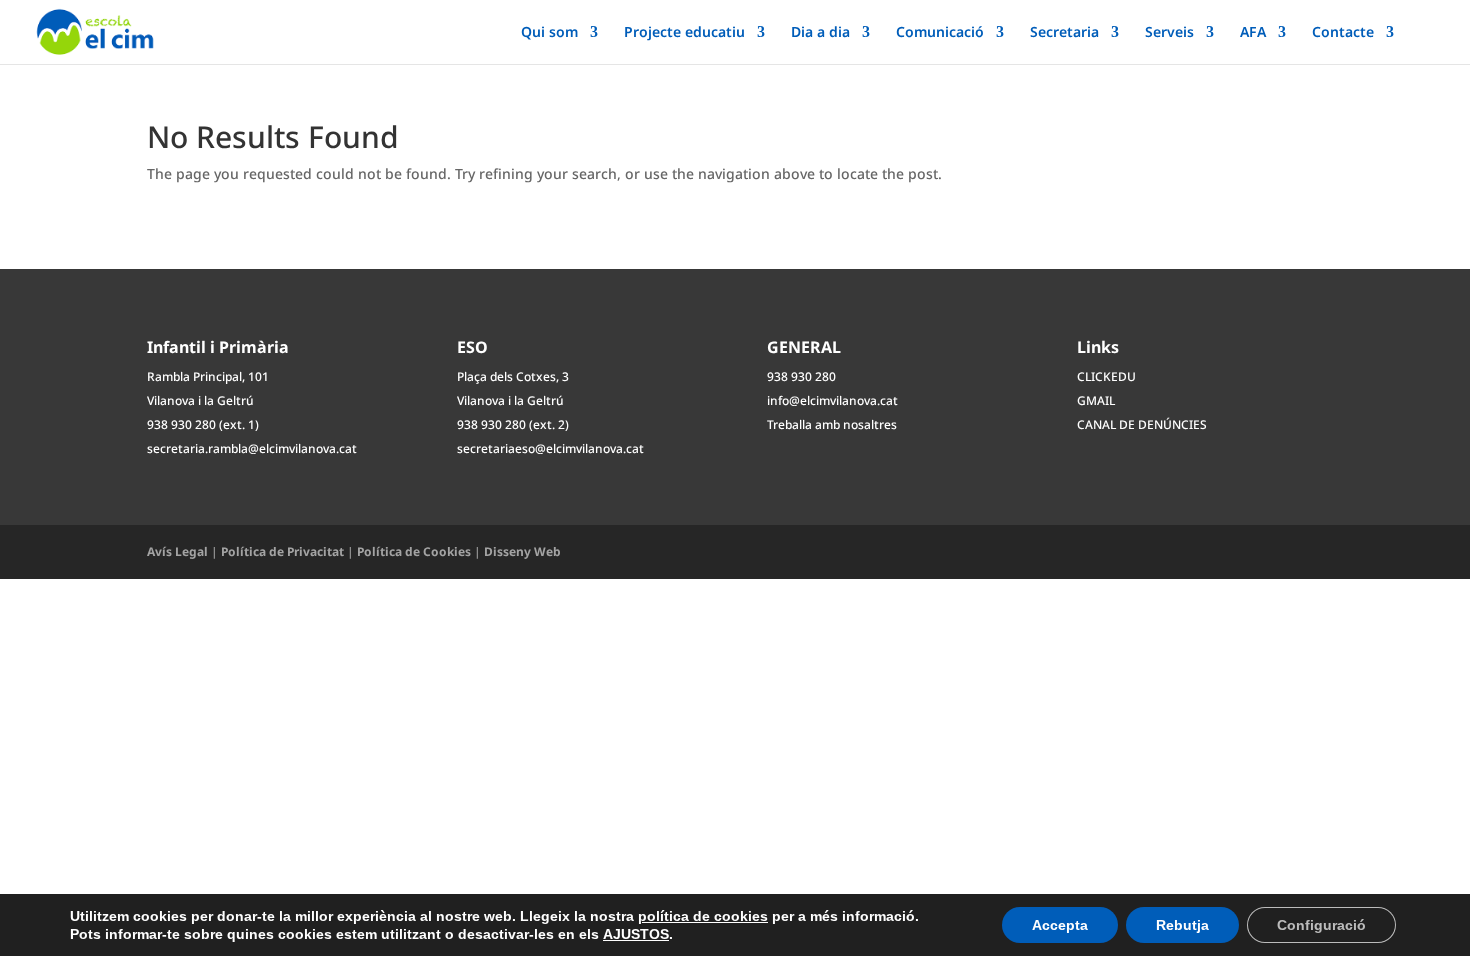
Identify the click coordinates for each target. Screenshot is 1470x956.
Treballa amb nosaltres (832, 424)
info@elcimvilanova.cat (832, 400)
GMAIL (1096, 400)
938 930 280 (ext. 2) (513, 424)
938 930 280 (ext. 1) (203, 424)
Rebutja (1182, 925)
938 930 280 (801, 376)
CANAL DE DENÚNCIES (1142, 424)
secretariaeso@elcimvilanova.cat (550, 448)
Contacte (1343, 33)
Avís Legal (177, 551)
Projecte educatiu (684, 33)
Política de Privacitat (282, 551)
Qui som (549, 33)
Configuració (1321, 925)
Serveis (1169, 33)
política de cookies (703, 916)
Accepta (1060, 925)
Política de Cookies (414, 551)
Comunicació (940, 33)
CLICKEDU (1106, 376)
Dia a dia (820, 33)
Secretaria (1064, 33)
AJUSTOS (636, 934)
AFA (1253, 33)
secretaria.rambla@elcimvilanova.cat (252, 448)
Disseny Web (522, 551)
